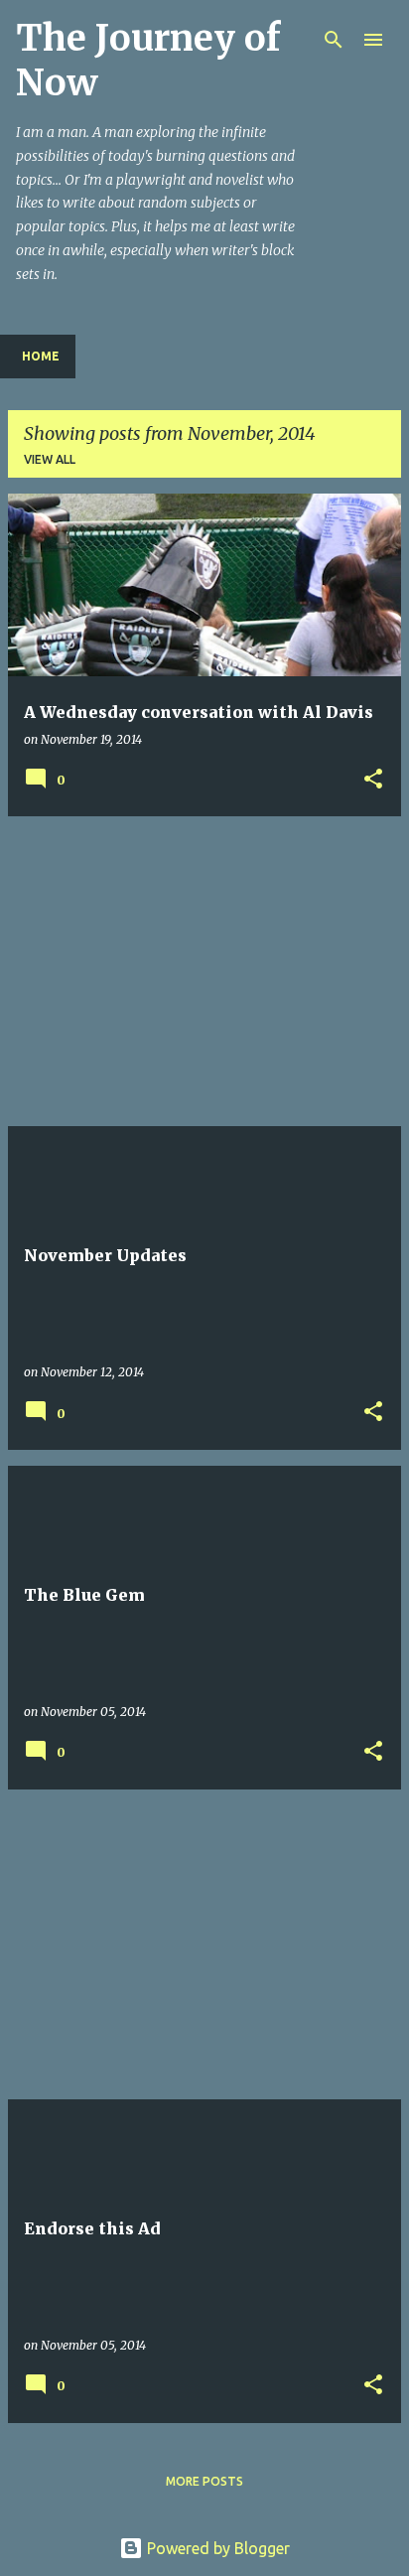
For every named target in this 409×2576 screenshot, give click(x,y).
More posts (204, 2481)
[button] (373, 780)
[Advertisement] (204, 971)
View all (50, 459)
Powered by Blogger (216, 2548)
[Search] (334, 40)
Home (41, 356)
